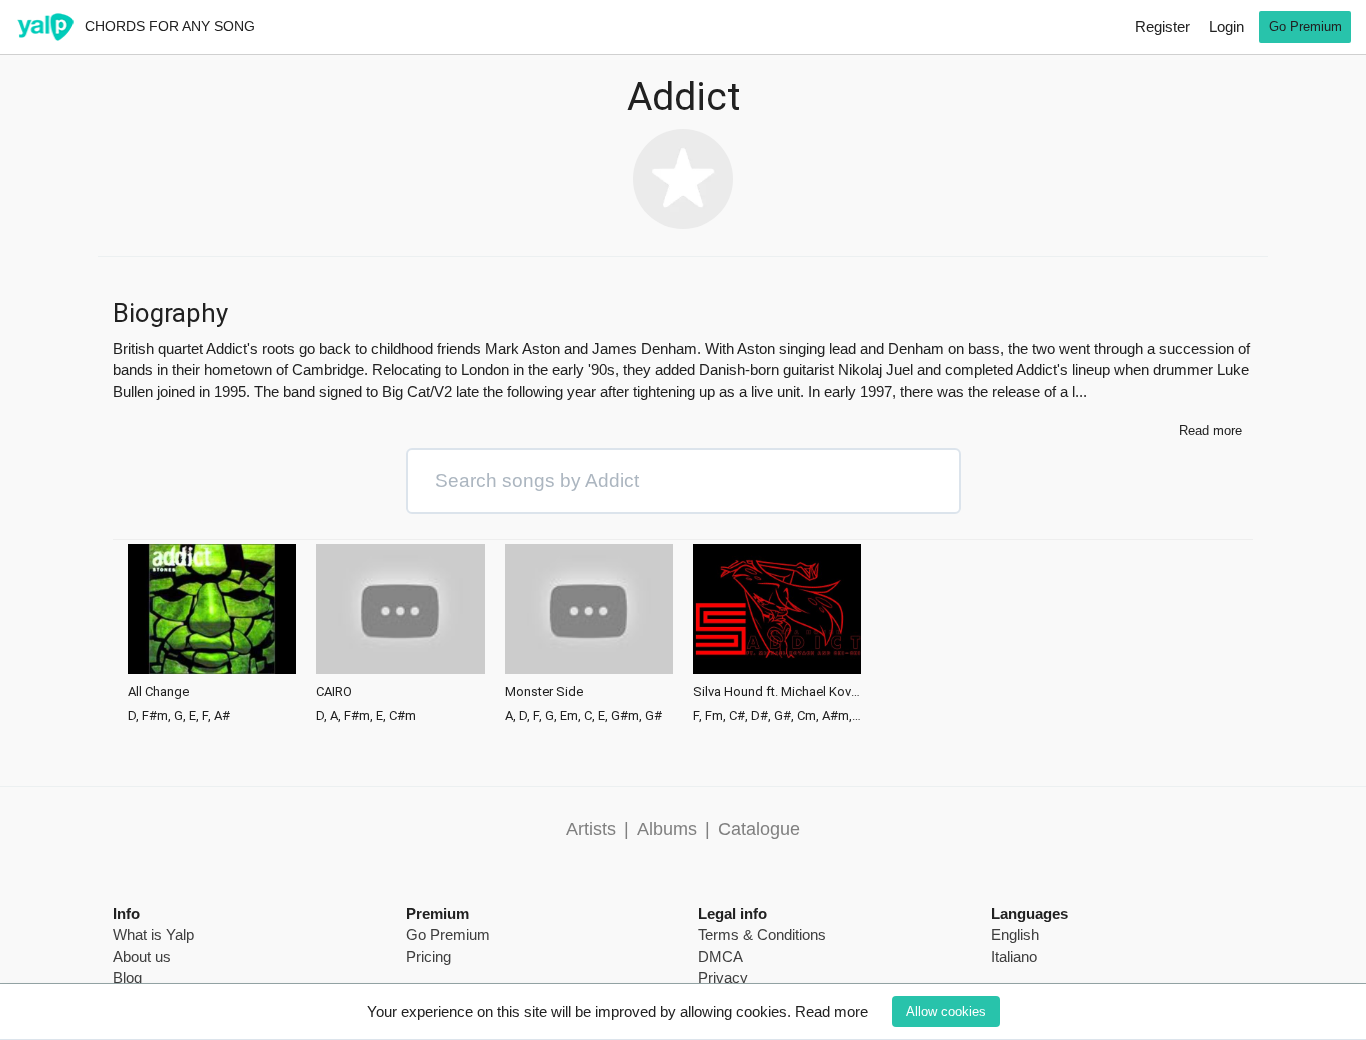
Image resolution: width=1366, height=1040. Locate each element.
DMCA (720, 956)
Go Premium (1305, 26)
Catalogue (759, 829)
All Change (158, 692)
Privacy (723, 977)
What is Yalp (153, 934)
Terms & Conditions (762, 934)
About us (142, 956)
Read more (831, 1011)
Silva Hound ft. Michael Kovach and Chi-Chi (777, 692)
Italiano (1014, 956)
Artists (591, 829)
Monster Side (544, 692)
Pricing (428, 956)
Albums (667, 829)
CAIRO (334, 692)
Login (1226, 26)
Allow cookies (946, 1011)
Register (1162, 26)
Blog (127, 977)
